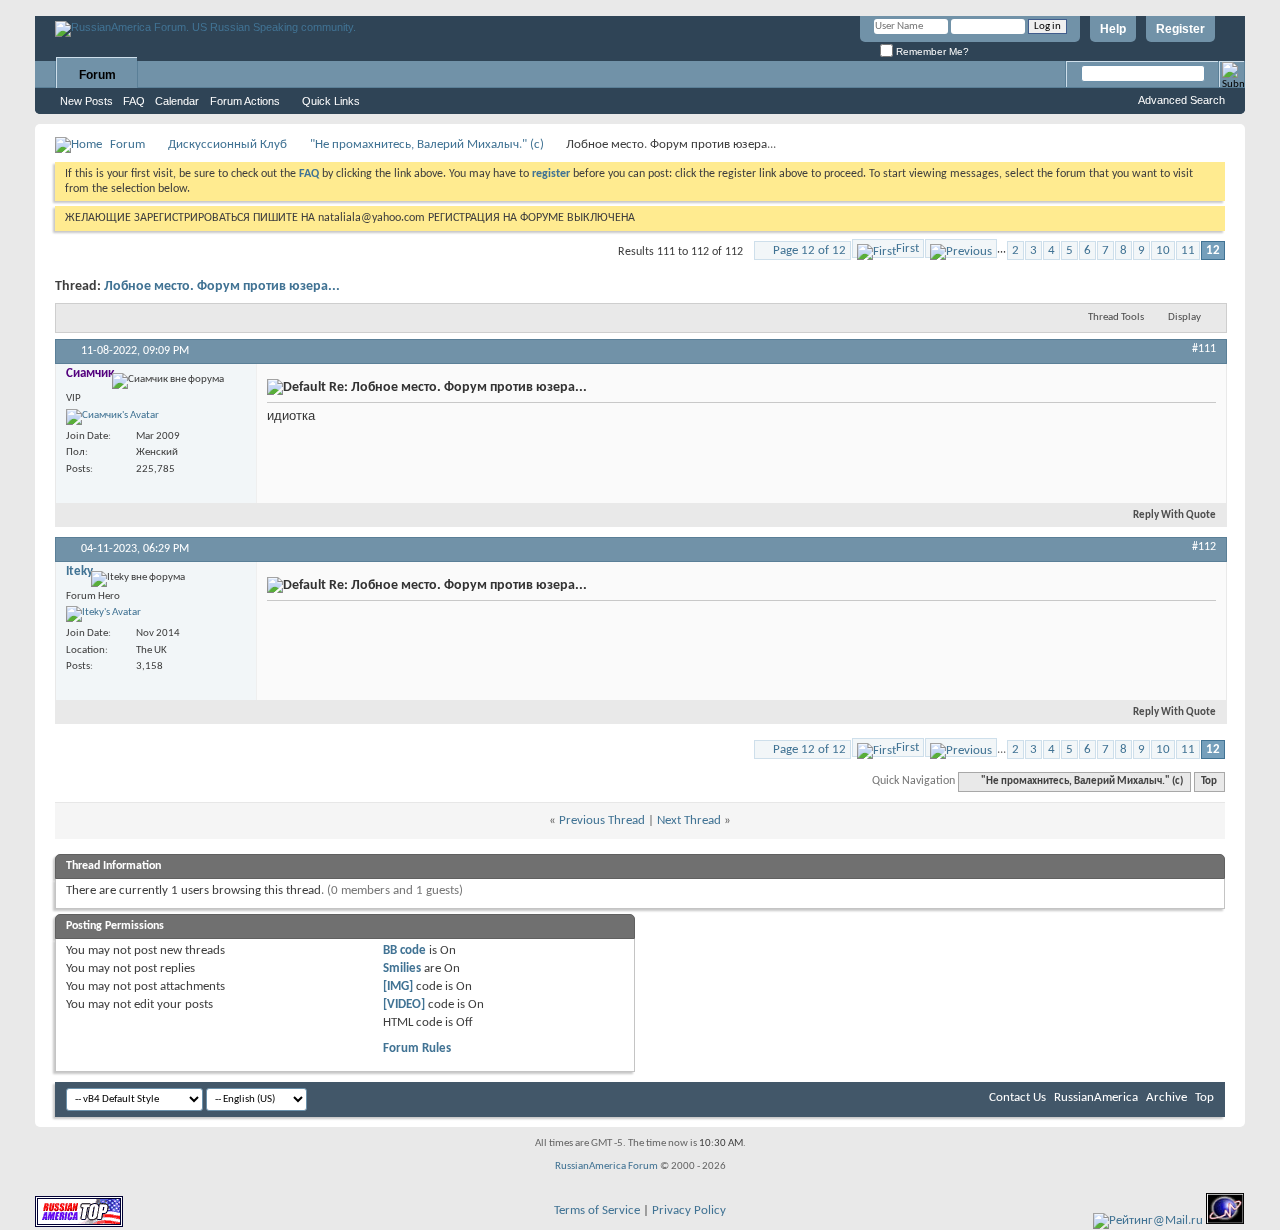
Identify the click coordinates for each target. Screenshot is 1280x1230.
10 (1163, 250)
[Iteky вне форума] (103, 614)
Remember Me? (931, 51)
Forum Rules (417, 1048)
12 (1213, 250)
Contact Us (1017, 1097)
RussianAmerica (1096, 1097)
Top (1209, 781)
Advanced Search (1181, 100)
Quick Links (331, 101)
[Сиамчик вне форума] (112, 417)
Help (1113, 29)
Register (1180, 29)
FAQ (134, 101)
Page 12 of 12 (809, 250)
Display (1184, 317)
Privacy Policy (689, 1210)
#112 (1204, 547)
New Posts (86, 101)
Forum (97, 75)
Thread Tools (1116, 317)
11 (1188, 250)
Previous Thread (602, 820)
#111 (1204, 349)
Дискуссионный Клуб (227, 144)
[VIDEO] (404, 1004)
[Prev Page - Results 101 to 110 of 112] (961, 248)
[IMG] (398, 986)
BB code (404, 950)
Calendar (177, 101)
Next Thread (689, 820)
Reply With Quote (1174, 515)
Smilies (402, 968)
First (907, 248)
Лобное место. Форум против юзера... (222, 286)
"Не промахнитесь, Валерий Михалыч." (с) (427, 144)
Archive (1166, 1097)
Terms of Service (597, 1210)
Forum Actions (245, 101)
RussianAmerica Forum (606, 1166)
